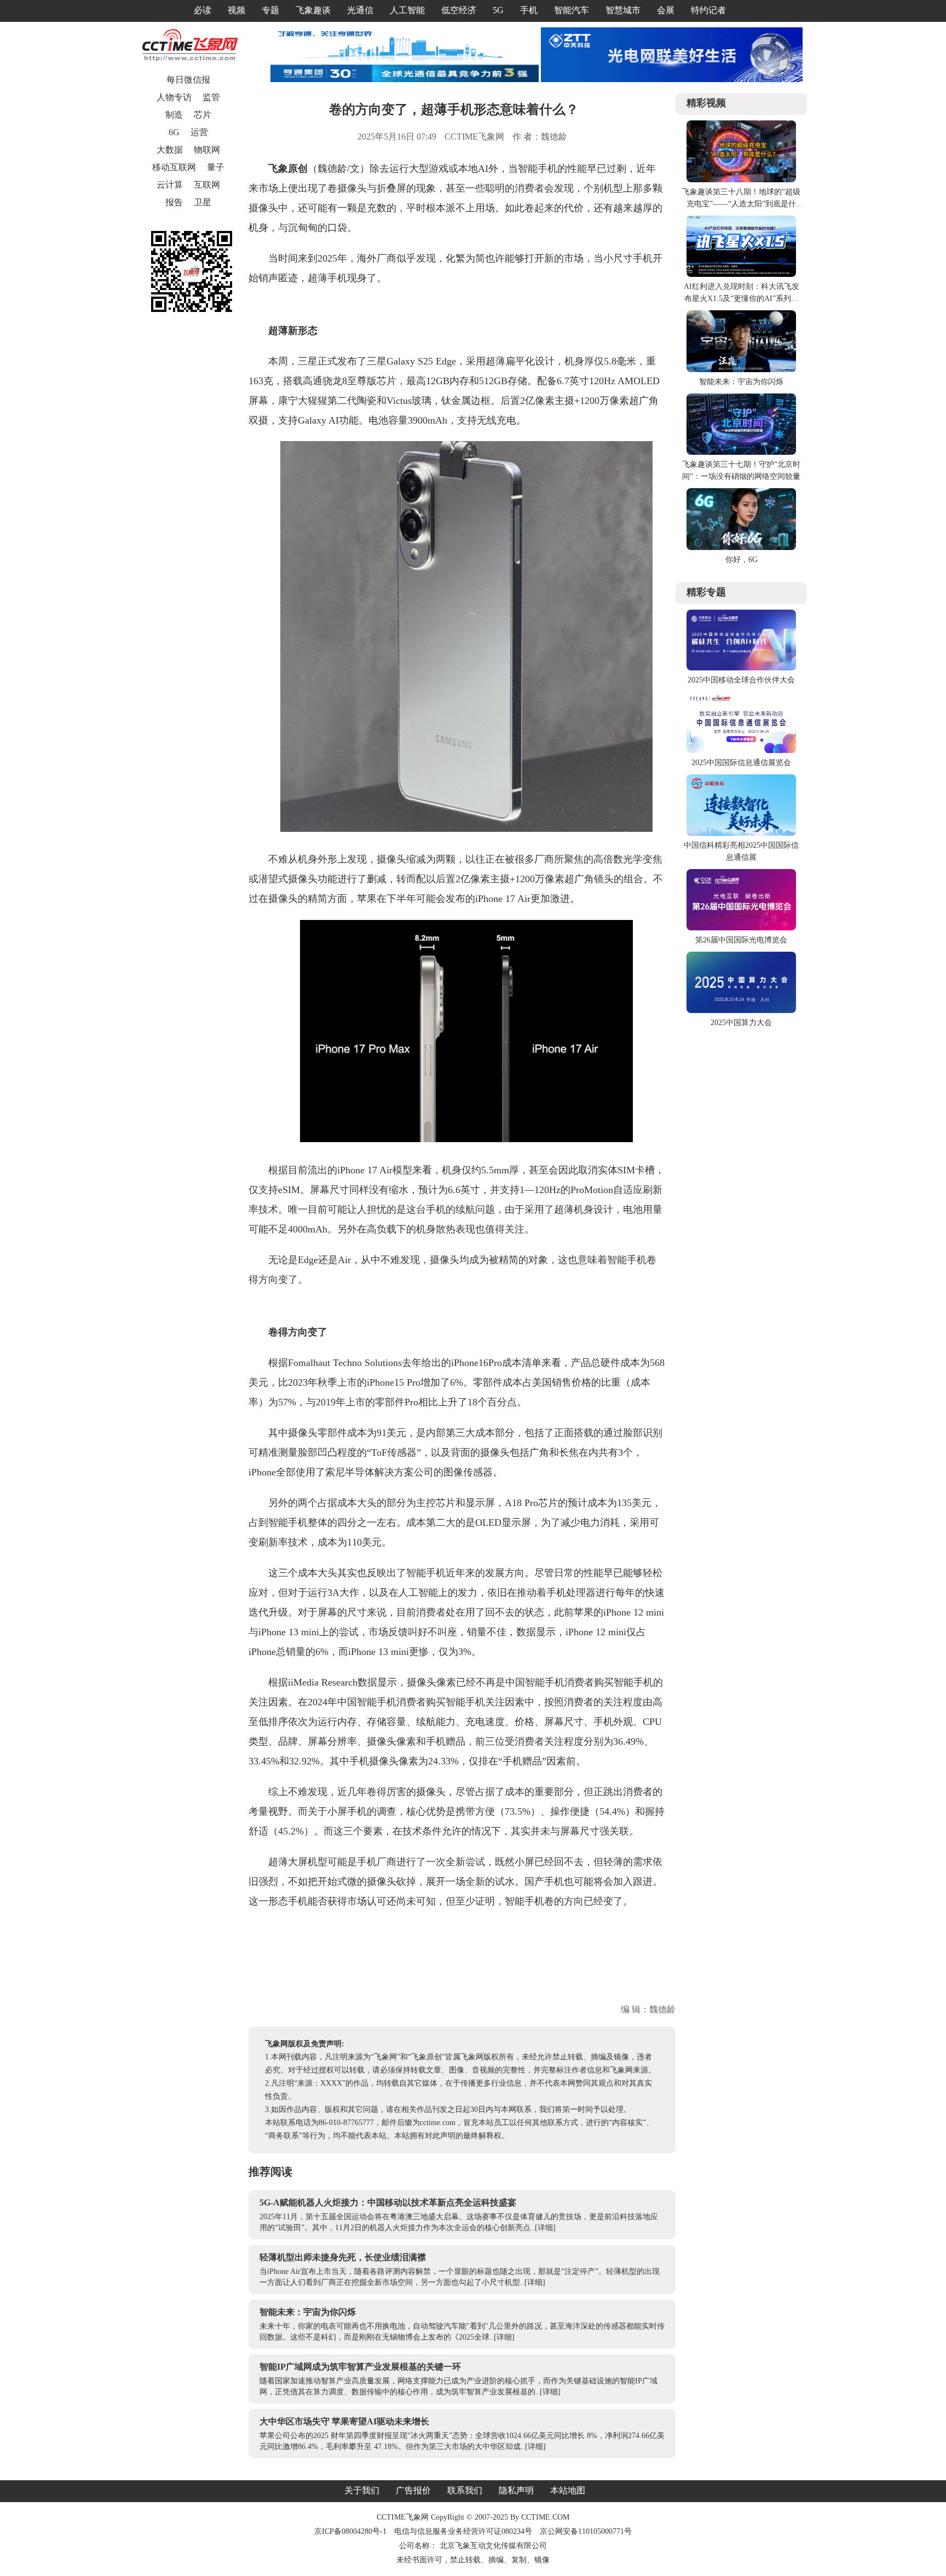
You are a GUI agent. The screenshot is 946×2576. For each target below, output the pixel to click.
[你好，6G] (741, 548)
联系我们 (465, 2490)
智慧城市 (623, 10)
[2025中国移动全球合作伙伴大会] (741, 668)
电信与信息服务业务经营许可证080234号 (464, 2531)
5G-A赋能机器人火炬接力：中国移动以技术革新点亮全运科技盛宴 (388, 2202)
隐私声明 (516, 2490)
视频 (236, 10)
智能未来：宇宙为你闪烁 (308, 2312)
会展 (666, 10)
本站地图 (568, 2490)
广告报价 (413, 2490)
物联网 (207, 150)
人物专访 (174, 97)
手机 (529, 10)
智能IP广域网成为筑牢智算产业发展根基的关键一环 (360, 2367)
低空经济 (459, 10)
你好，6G (742, 560)
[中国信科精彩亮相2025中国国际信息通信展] (741, 833)
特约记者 (708, 10)
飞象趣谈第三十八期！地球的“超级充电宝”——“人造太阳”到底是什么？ (741, 204)
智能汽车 (572, 10)
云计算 (170, 185)
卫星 (203, 202)
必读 (203, 10)
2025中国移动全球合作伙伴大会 (741, 680)
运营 (199, 132)
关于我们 (362, 2490)
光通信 (360, 10)
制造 (174, 115)
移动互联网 (174, 167)
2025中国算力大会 (741, 1023)
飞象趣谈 (313, 10)
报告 (174, 202)
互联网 (207, 185)
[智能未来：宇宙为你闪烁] (741, 370)
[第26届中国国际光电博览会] (741, 928)
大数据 (170, 150)
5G (498, 10)
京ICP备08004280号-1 (350, 2531)
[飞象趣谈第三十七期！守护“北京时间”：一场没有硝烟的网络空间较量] (741, 452)
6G (174, 132)
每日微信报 (188, 80)
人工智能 (407, 10)
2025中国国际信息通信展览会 (741, 763)
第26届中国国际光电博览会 (741, 940)
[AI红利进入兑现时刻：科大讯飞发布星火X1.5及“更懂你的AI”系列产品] (741, 274)
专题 (270, 10)
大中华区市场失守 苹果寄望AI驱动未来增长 (344, 2421)
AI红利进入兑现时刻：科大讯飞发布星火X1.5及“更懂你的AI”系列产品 (742, 299)
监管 (211, 97)
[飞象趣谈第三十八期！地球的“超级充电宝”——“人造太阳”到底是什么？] (741, 180)
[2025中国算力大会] (741, 1011)
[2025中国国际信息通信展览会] (741, 751)
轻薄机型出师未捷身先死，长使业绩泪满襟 (343, 2257)
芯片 (203, 115)
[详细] (545, 2228)
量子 (216, 167)
